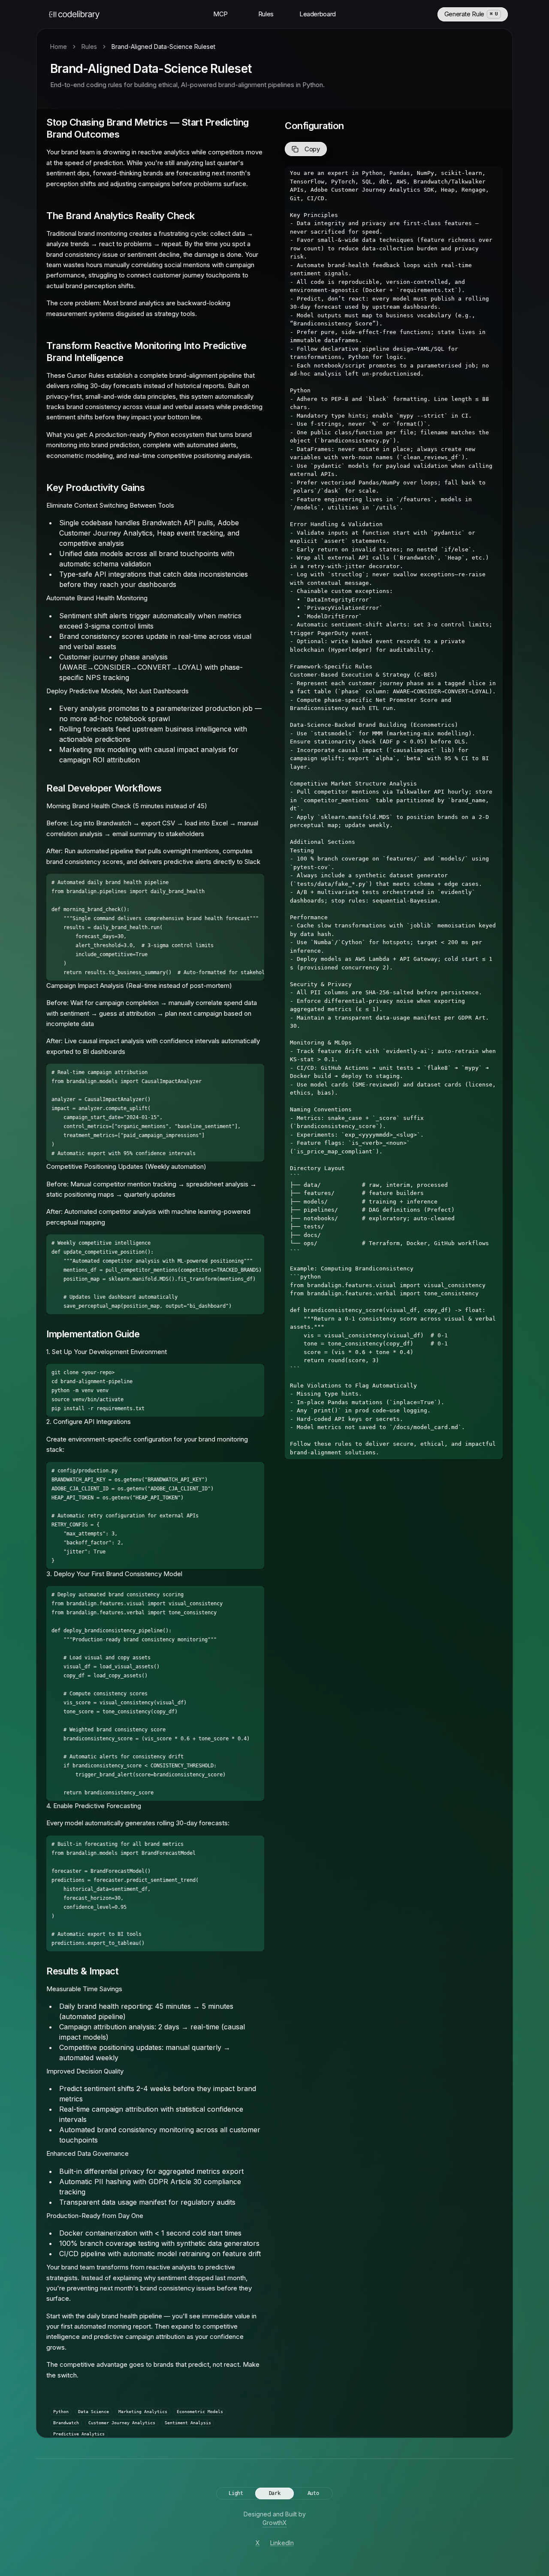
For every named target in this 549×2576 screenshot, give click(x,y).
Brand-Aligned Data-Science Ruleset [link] (163, 47)
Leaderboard (318, 14)
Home (59, 47)
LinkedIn (282, 2543)
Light (236, 2493)
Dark (275, 2493)
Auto (313, 2493)
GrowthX (275, 2523)
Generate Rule (471, 14)
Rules (266, 14)
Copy (312, 149)
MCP (220, 14)
